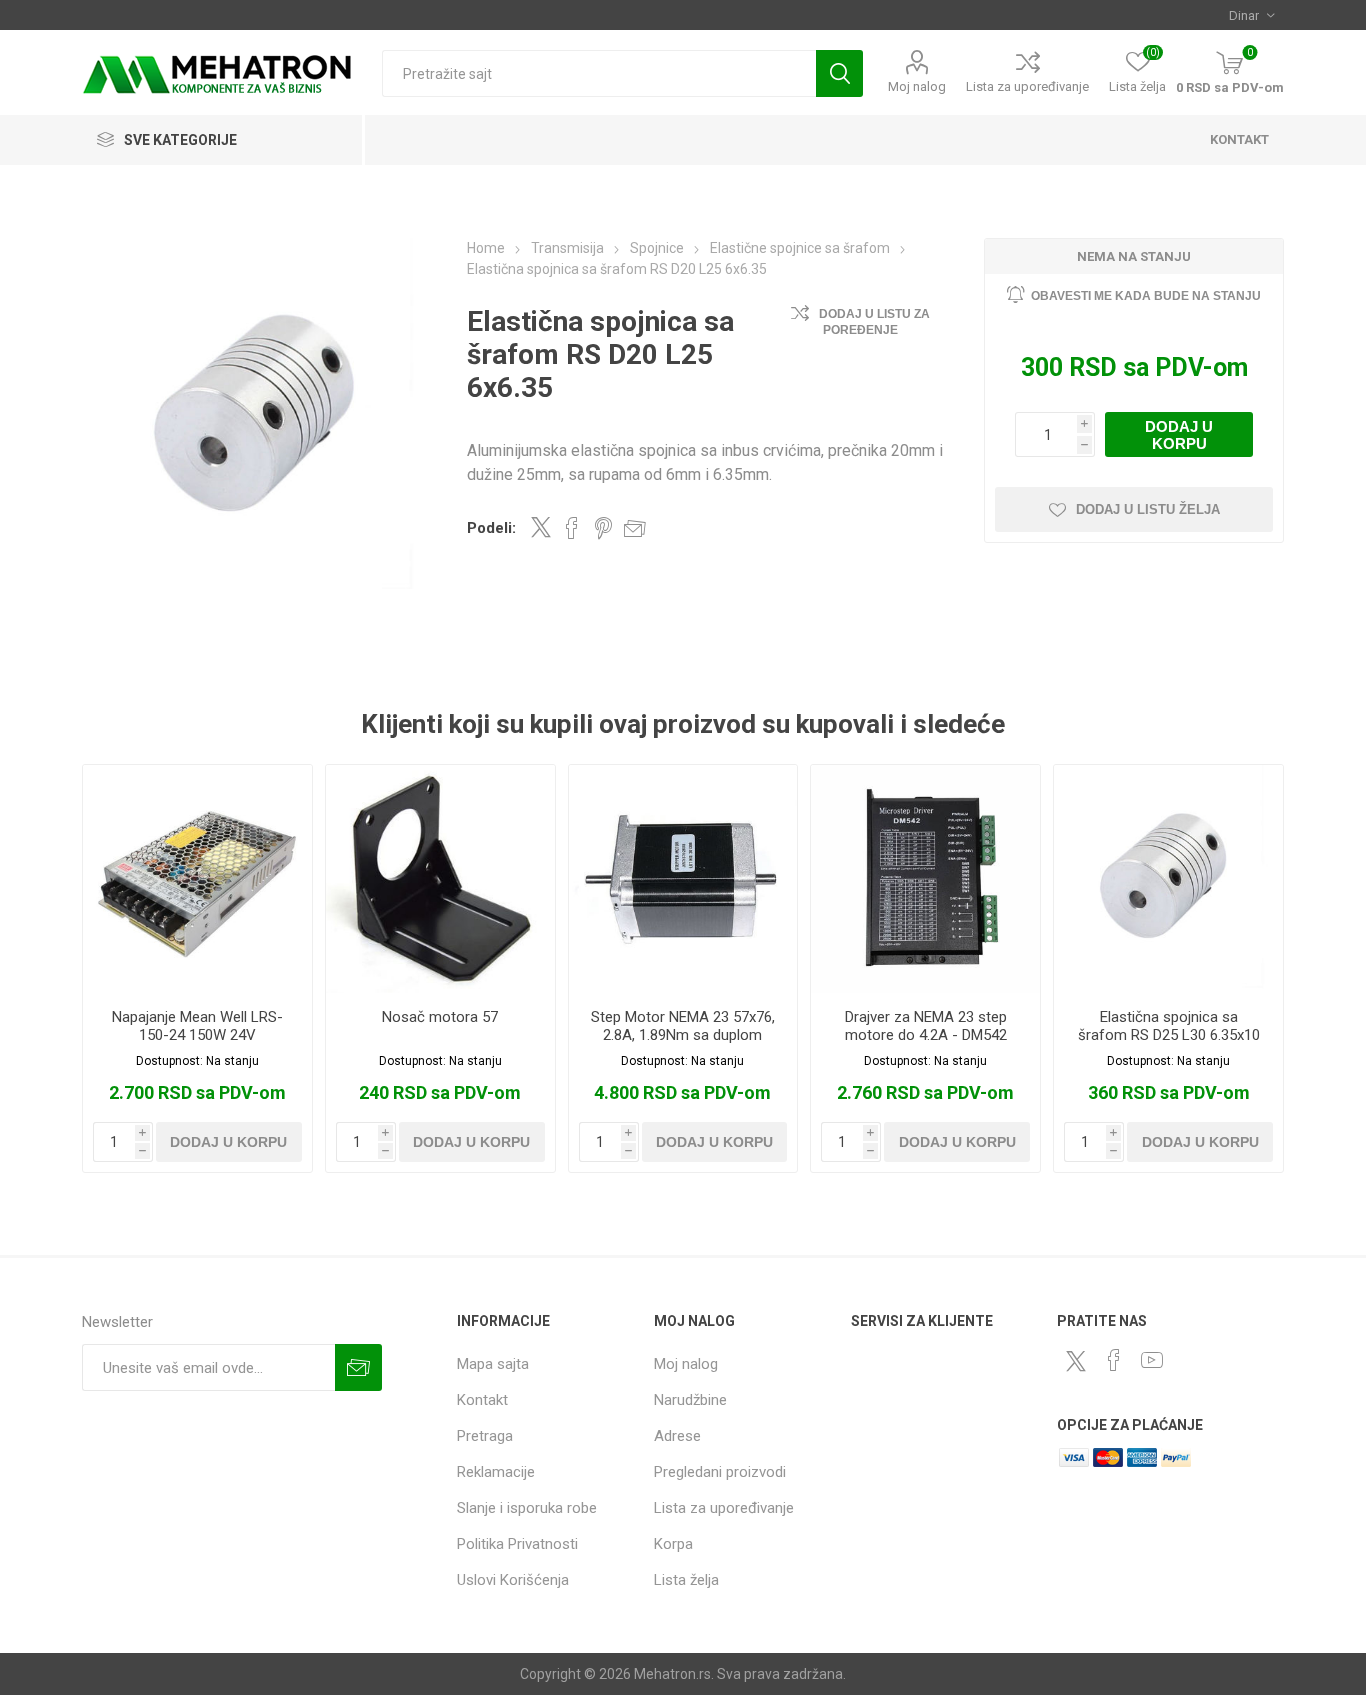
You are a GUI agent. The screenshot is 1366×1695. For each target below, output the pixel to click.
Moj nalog (917, 86)
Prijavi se (358, 1367)
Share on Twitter (541, 527)
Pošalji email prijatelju (635, 528)
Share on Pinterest (603, 528)
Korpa (673, 1544)
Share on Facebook (572, 528)
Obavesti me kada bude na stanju (1146, 296)
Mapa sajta (493, 1364)
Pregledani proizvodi (720, 1472)
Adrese (677, 1436)
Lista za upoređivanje (1027, 86)
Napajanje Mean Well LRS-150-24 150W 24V (197, 1026)
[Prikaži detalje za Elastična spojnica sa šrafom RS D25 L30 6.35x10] (1168, 879)
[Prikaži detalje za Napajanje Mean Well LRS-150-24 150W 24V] (197, 879)
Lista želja (686, 1580)
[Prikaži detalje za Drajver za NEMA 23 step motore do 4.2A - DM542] (925, 879)
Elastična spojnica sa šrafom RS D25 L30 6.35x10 (1169, 1026)
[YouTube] (1152, 1360)
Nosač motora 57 (440, 1017)
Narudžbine (690, 1400)
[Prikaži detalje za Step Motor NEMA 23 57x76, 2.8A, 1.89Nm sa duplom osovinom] (683, 879)
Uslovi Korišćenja (513, 1580)
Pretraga (839, 73)
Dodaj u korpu (1179, 435)
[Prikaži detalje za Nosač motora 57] (440, 879)
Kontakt (482, 1400)
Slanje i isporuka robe (527, 1508)
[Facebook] (1114, 1360)
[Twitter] (1076, 1361)
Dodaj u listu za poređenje (874, 322)
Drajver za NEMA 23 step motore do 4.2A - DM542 (926, 1026)
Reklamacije (496, 1472)
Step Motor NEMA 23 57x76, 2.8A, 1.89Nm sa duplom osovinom (683, 1035)
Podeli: (491, 528)
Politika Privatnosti (517, 1544)
